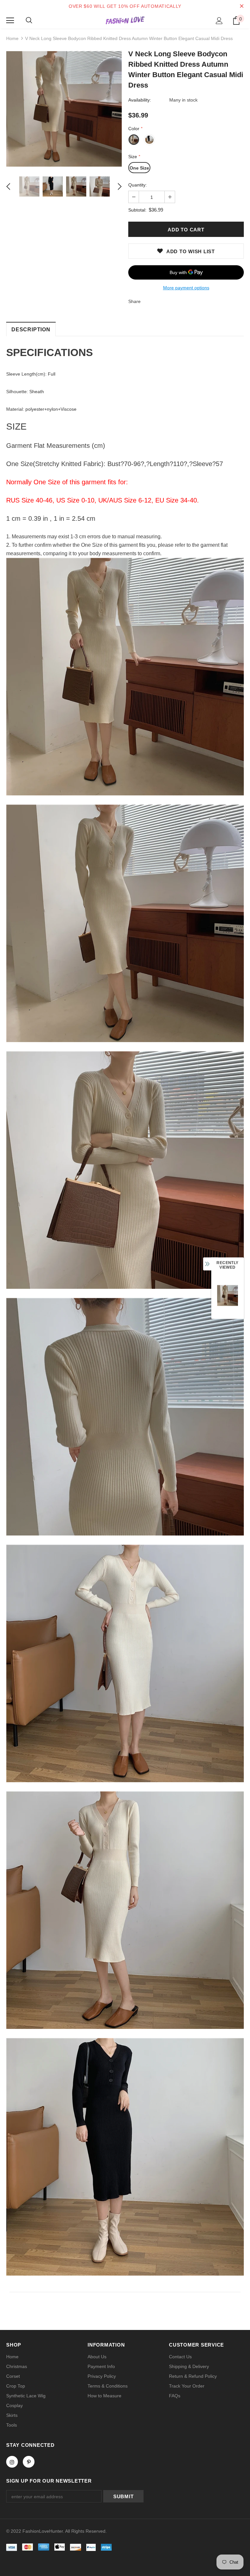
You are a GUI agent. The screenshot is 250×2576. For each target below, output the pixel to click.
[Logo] (125, 20)
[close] (242, 6)
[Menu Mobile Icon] (10, 21)
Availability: (140, 100)
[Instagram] (12, 2462)
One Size (139, 168)
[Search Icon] (29, 21)
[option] (64, 109)
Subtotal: (137, 210)
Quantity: (138, 185)
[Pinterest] (29, 2462)
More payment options (186, 288)
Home (12, 38)
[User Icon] (219, 21)
